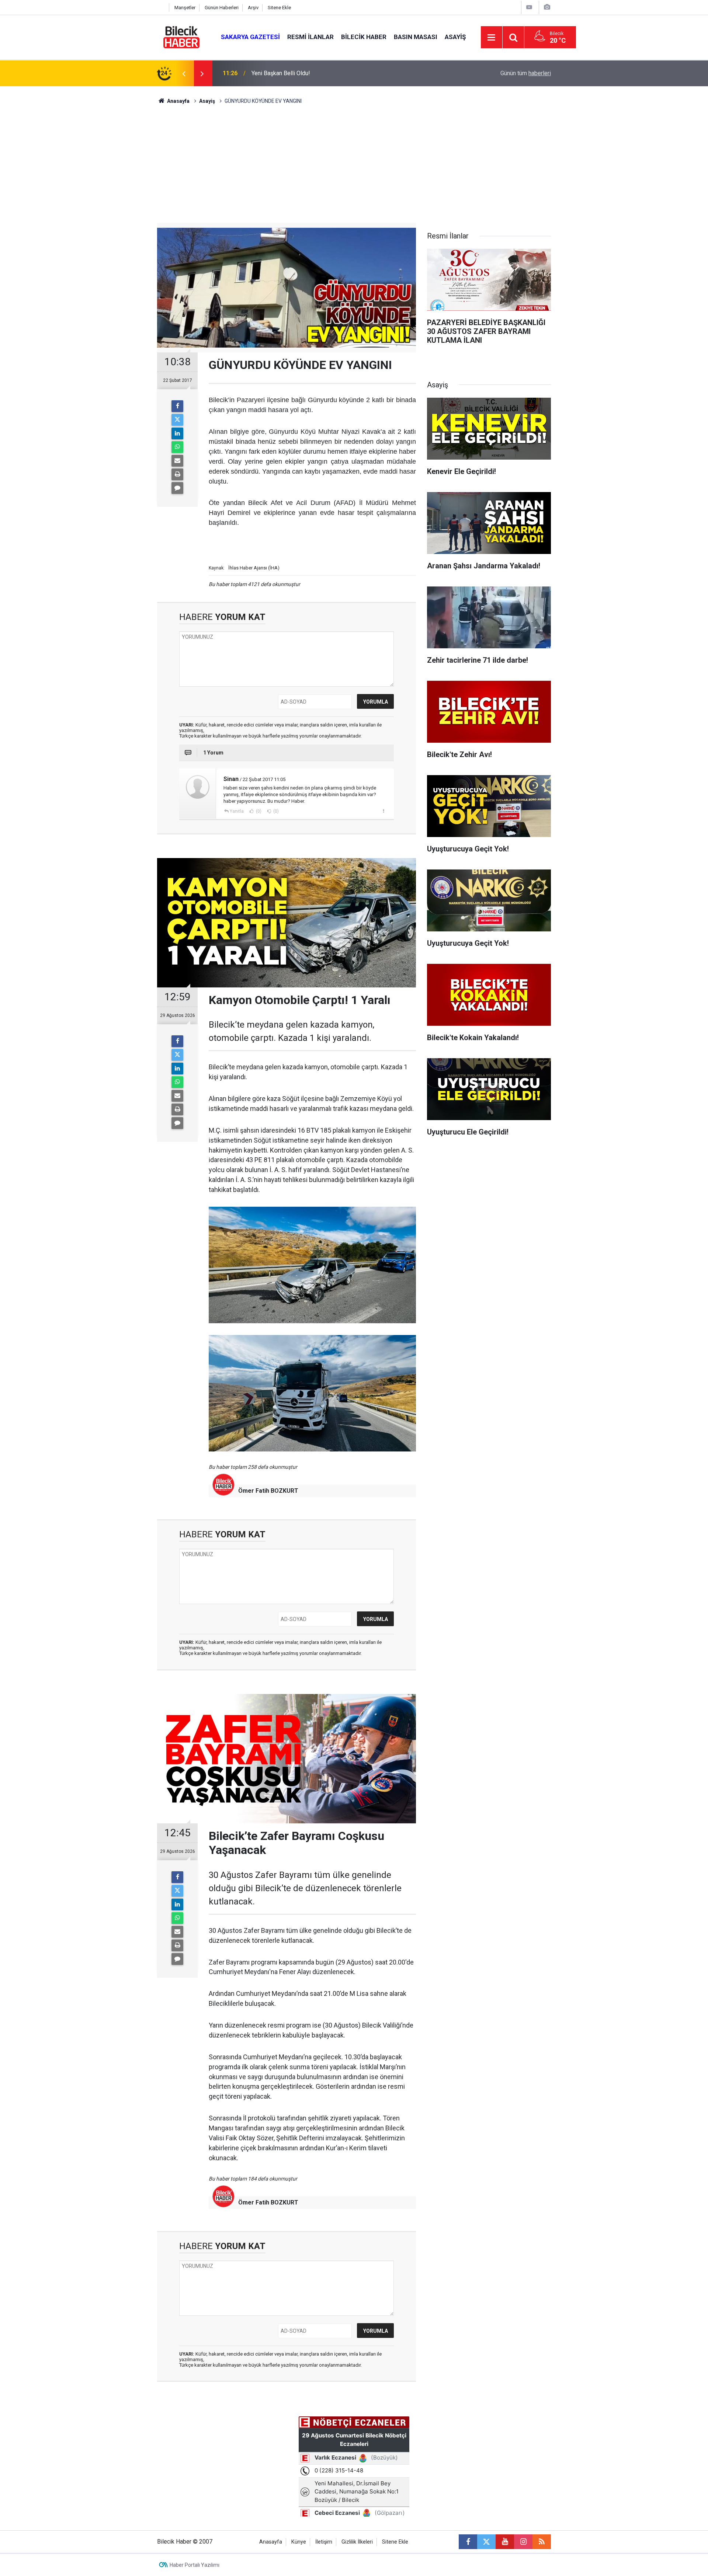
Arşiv (253, 8)
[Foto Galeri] (547, 7)
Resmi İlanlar (310, 37)
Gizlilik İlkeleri (357, 2542)
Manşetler (185, 8)
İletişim (324, 2542)
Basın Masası (416, 37)
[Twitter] (177, 420)
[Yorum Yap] (177, 488)
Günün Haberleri (222, 8)
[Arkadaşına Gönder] (177, 461)
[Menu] (492, 38)
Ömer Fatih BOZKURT (268, 1491)
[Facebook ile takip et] (468, 2542)
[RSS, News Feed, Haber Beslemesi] (542, 2542)
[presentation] (184, 73)
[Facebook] (177, 406)
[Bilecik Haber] (182, 37)
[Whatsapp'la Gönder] (177, 447)
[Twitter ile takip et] (486, 2542)
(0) (258, 811)
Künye (299, 2542)
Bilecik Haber (364, 37)
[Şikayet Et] (383, 811)
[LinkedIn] (177, 433)
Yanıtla (237, 811)
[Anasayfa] (161, 8)
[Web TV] (529, 7)
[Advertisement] (354, 168)
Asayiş (455, 37)
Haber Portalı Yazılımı (195, 2565)
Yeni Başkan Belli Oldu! (281, 73)
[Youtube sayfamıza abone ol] (505, 2542)
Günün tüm (526, 73)
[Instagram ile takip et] (523, 2542)
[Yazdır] (177, 474)
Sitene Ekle (279, 8)
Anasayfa (178, 101)
